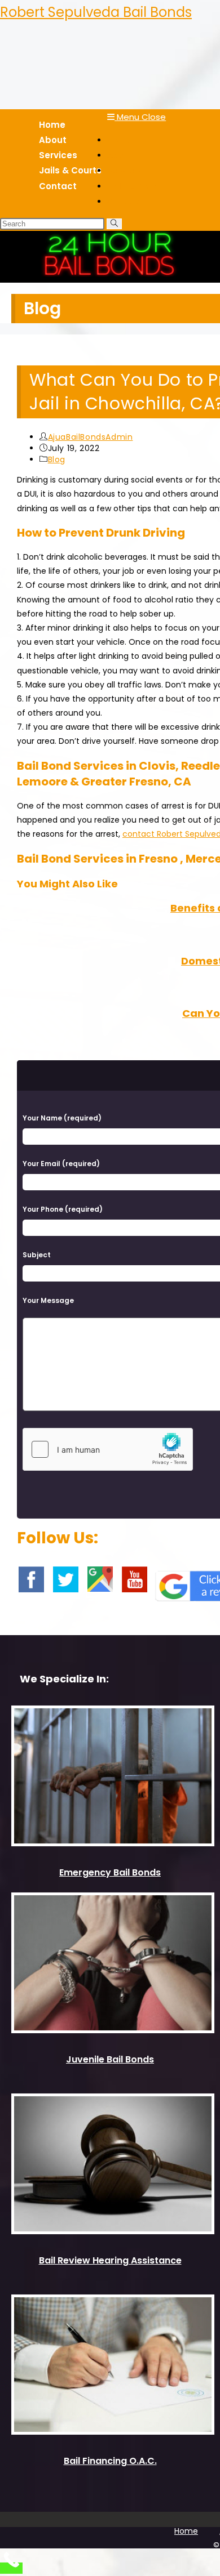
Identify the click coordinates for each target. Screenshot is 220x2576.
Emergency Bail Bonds (110, 1872)
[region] (110, 257)
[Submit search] (114, 224)
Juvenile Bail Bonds (110, 2059)
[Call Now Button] (11, 2568)
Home (120, 140)
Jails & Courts (136, 186)
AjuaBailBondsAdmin (91, 437)
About (120, 155)
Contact (125, 201)
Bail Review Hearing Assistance (110, 2260)
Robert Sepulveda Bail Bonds (96, 12)
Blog (57, 459)
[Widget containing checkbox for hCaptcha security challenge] (108, 1449)
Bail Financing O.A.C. (110, 2461)
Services (125, 170)
